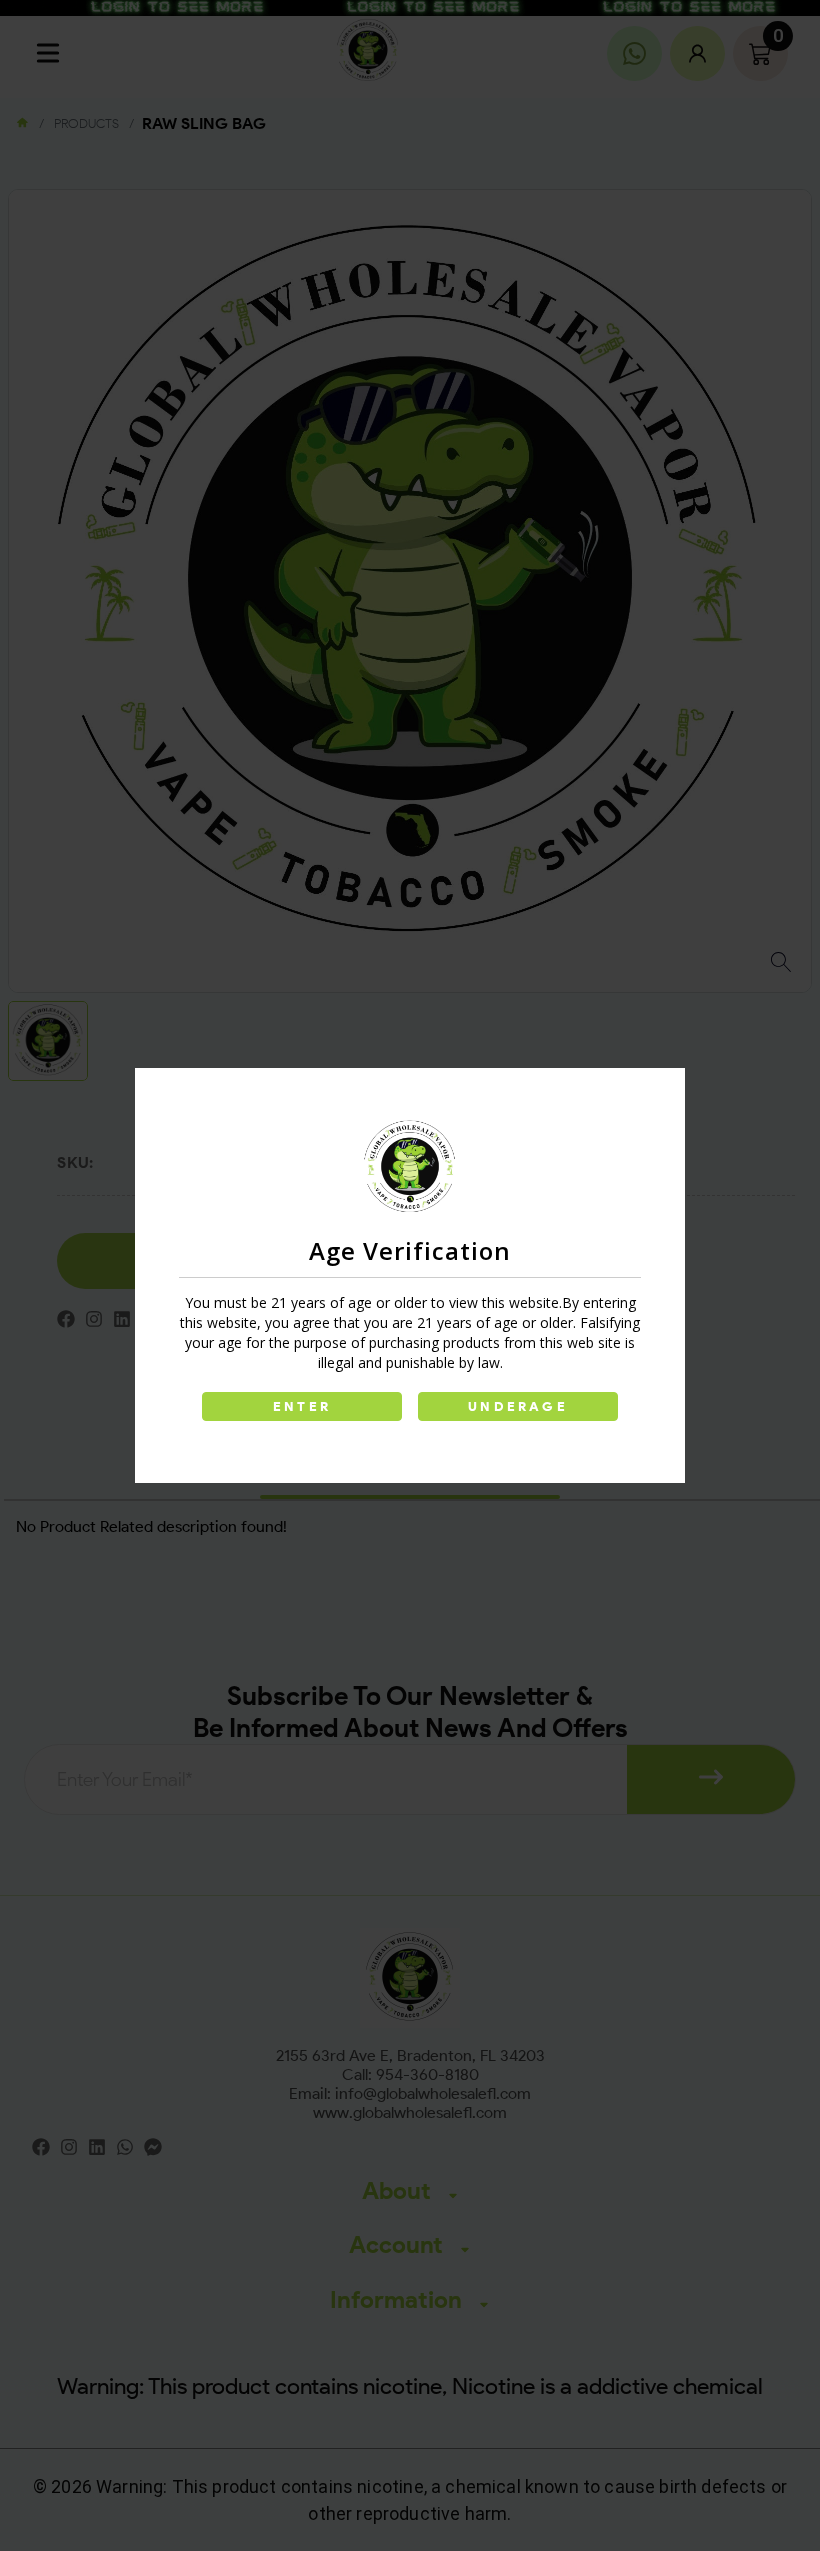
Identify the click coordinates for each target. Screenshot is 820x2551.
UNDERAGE (518, 1406)
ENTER (302, 1406)
